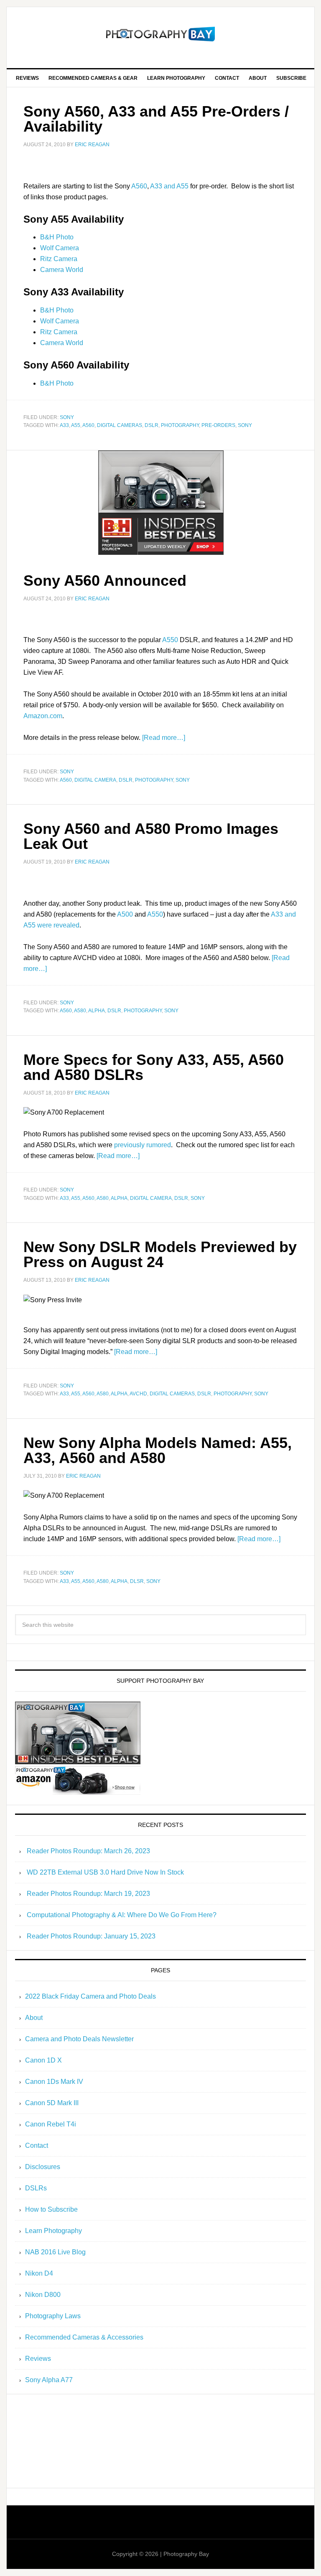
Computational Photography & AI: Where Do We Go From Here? (122, 1915)
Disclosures (43, 2167)
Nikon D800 (43, 2295)
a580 (80, 1011)
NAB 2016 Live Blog (55, 2252)
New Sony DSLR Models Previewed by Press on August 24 (160, 1254)
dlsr (137, 1581)
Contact (37, 2145)
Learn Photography (53, 2231)
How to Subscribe (51, 2209)
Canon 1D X (43, 2060)
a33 (64, 425)
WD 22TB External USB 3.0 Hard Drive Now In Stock (105, 1872)
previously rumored (143, 1145)
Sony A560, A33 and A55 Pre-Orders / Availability (156, 119)
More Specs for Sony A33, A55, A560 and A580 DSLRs (154, 1067)
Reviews (38, 2359)
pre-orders (218, 425)
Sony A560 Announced (105, 580)
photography (180, 425)
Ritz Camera (59, 259)
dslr (152, 425)
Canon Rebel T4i (51, 2124)
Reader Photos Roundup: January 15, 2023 (91, 1936)
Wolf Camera (60, 248)
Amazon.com (43, 716)
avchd (138, 1394)
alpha (97, 1011)
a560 (88, 425)
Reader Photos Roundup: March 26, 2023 (88, 1851)
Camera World (62, 270)
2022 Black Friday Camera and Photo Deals (90, 1996)
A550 (170, 640)
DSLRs (36, 2188)
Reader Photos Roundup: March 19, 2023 (88, 1894)
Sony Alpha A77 (49, 2380)
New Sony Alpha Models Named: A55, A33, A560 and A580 (158, 1450)
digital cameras (120, 425)
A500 (125, 914)
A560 (139, 186)
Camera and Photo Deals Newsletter (79, 2039)
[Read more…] (164, 738)
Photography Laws (53, 2316)
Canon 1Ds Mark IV (54, 2082)
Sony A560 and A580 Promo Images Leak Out (151, 836)
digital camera (95, 780)
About (34, 2018)
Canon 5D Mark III (52, 2103)
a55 (76, 425)
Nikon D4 (39, 2273)
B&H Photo (57, 237)
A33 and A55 (169, 186)
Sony (67, 417)
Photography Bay (160, 34)
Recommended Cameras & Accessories (84, 2337)
